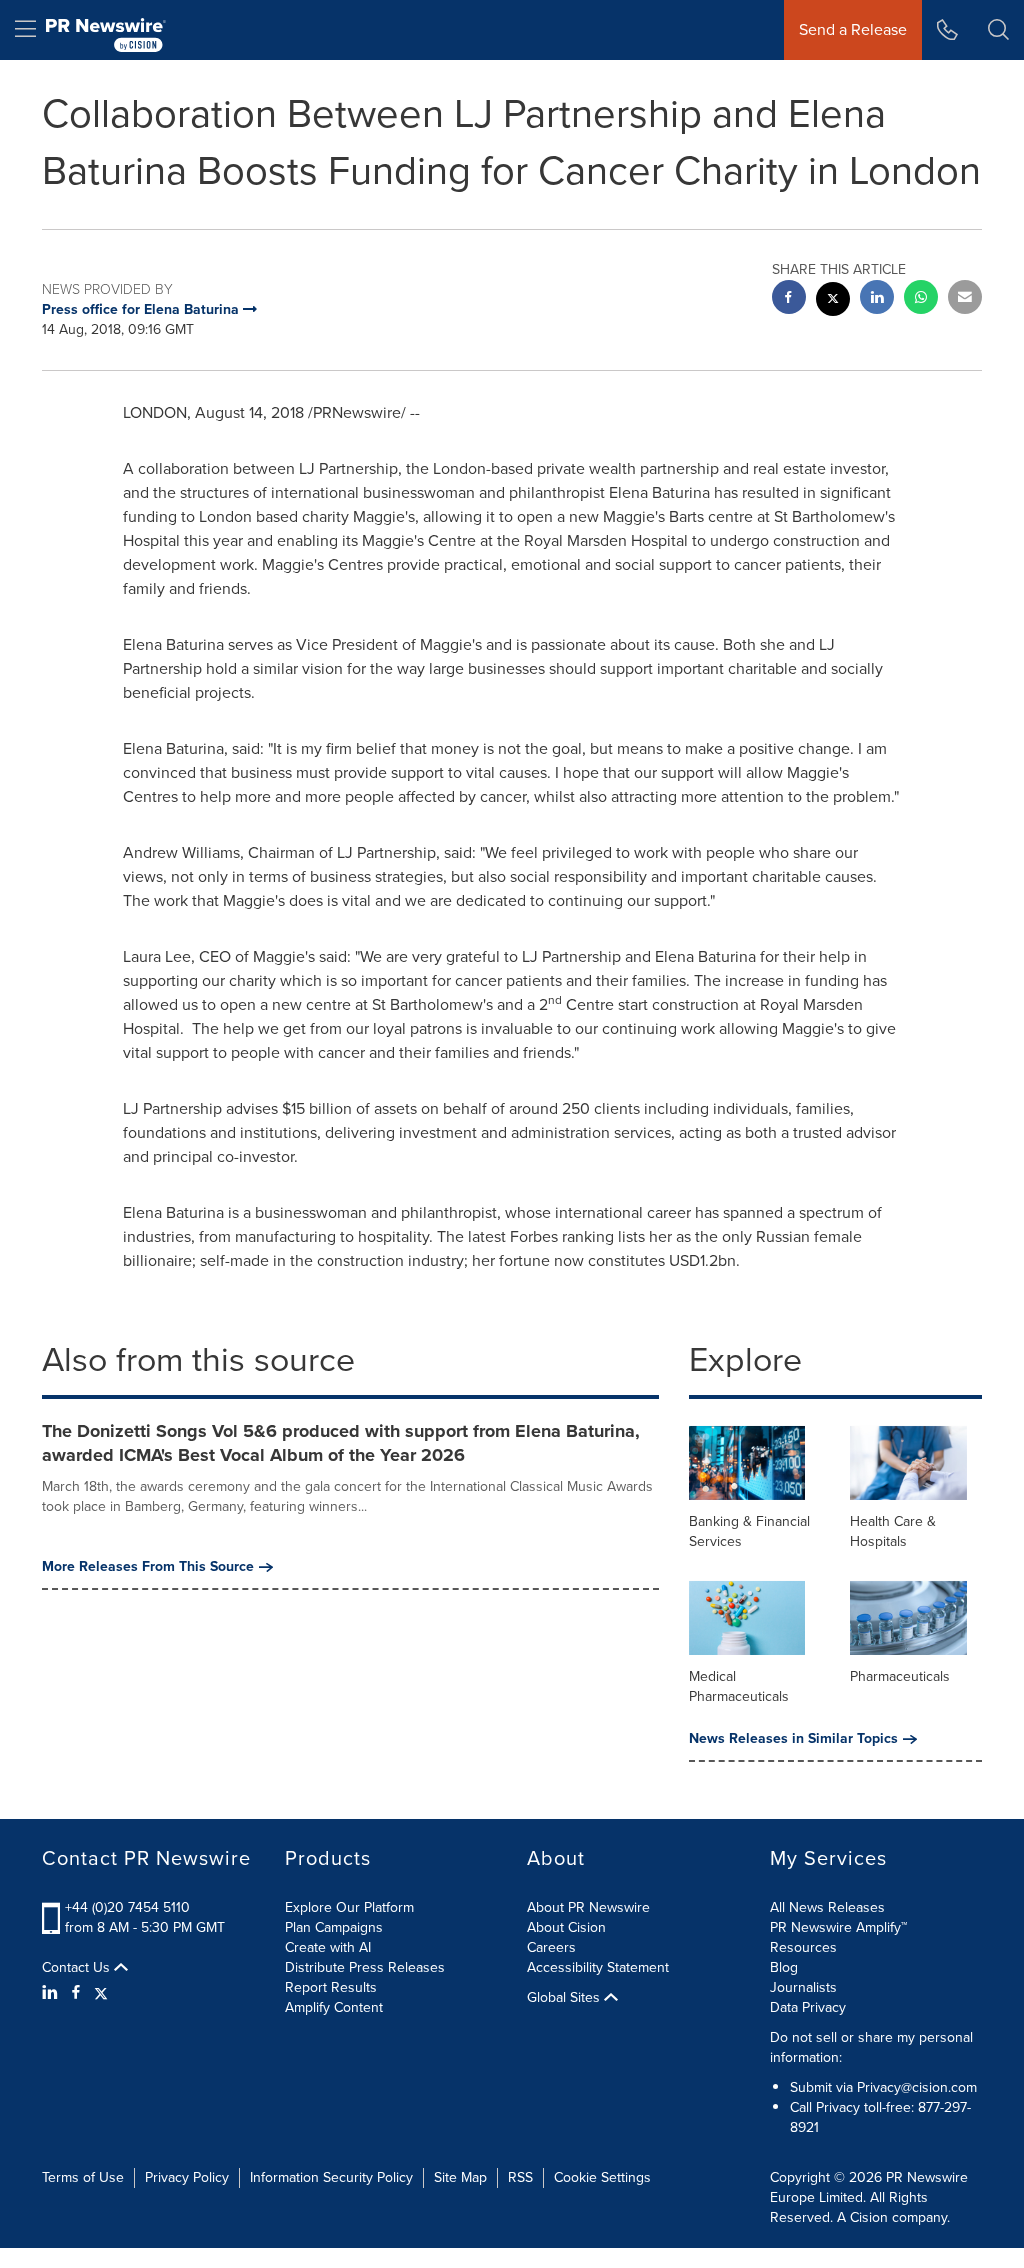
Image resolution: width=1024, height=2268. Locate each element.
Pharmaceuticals (900, 1676)
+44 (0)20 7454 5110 (127, 1907)
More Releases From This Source (148, 1567)
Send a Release (853, 29)
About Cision (566, 1927)
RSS (520, 2177)
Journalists (803, 1987)
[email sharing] (965, 299)
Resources (803, 1947)
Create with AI (328, 1947)
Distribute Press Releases (365, 1967)
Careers (551, 1947)
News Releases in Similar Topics (793, 1739)
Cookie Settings (602, 2177)
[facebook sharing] (789, 299)
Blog (784, 1967)
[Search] (998, 30)
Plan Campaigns (334, 1927)
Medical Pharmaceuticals (739, 1686)
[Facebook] (76, 1993)
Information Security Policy (331, 2177)
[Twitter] (101, 1993)
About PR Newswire (588, 1907)
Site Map (460, 2177)
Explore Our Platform (349, 1907)
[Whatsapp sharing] (921, 299)
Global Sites (565, 1998)
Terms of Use (83, 2177)
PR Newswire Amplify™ (838, 1927)
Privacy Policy (187, 2177)
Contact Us (78, 1968)
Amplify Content (334, 2007)
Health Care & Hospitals (893, 1531)
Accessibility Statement (598, 1967)
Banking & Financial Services (749, 1531)
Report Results (331, 1987)
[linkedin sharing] (877, 299)
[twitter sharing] (833, 301)
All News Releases (827, 1907)
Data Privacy (808, 2007)
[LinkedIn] (52, 1993)
